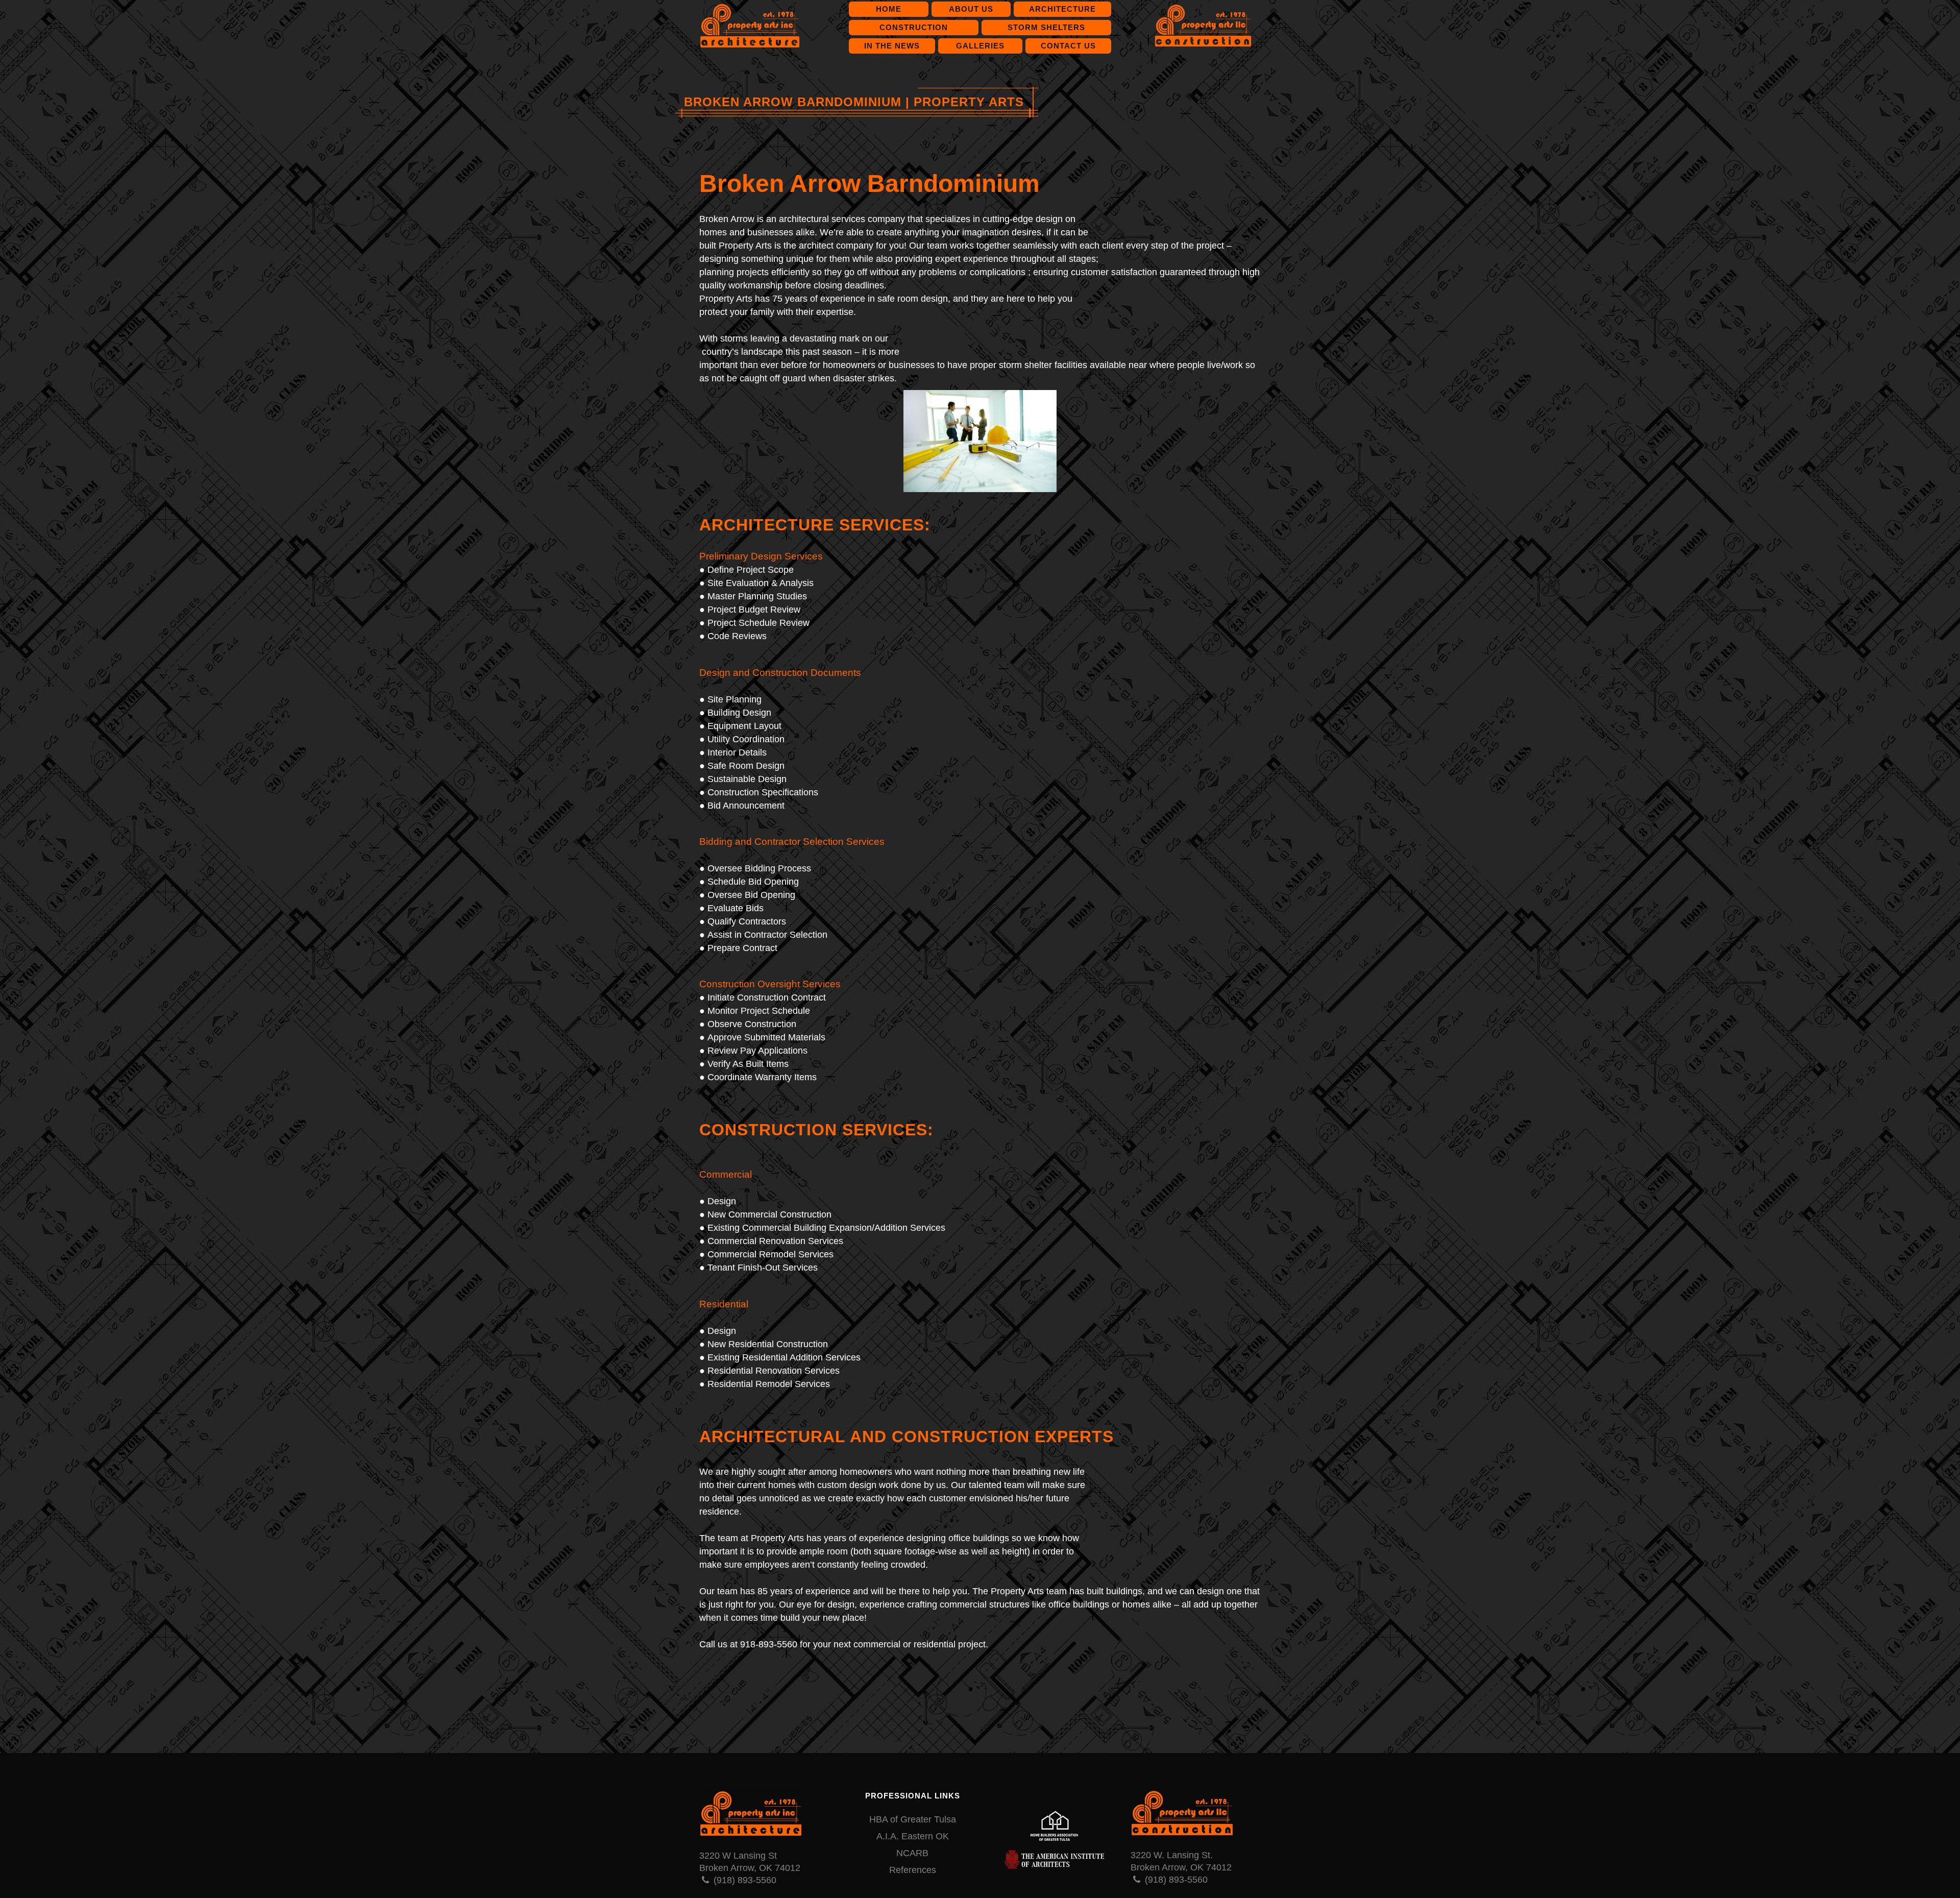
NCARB (912, 1853)
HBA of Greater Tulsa (913, 1819)
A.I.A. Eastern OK (913, 1836)
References (913, 1870)
